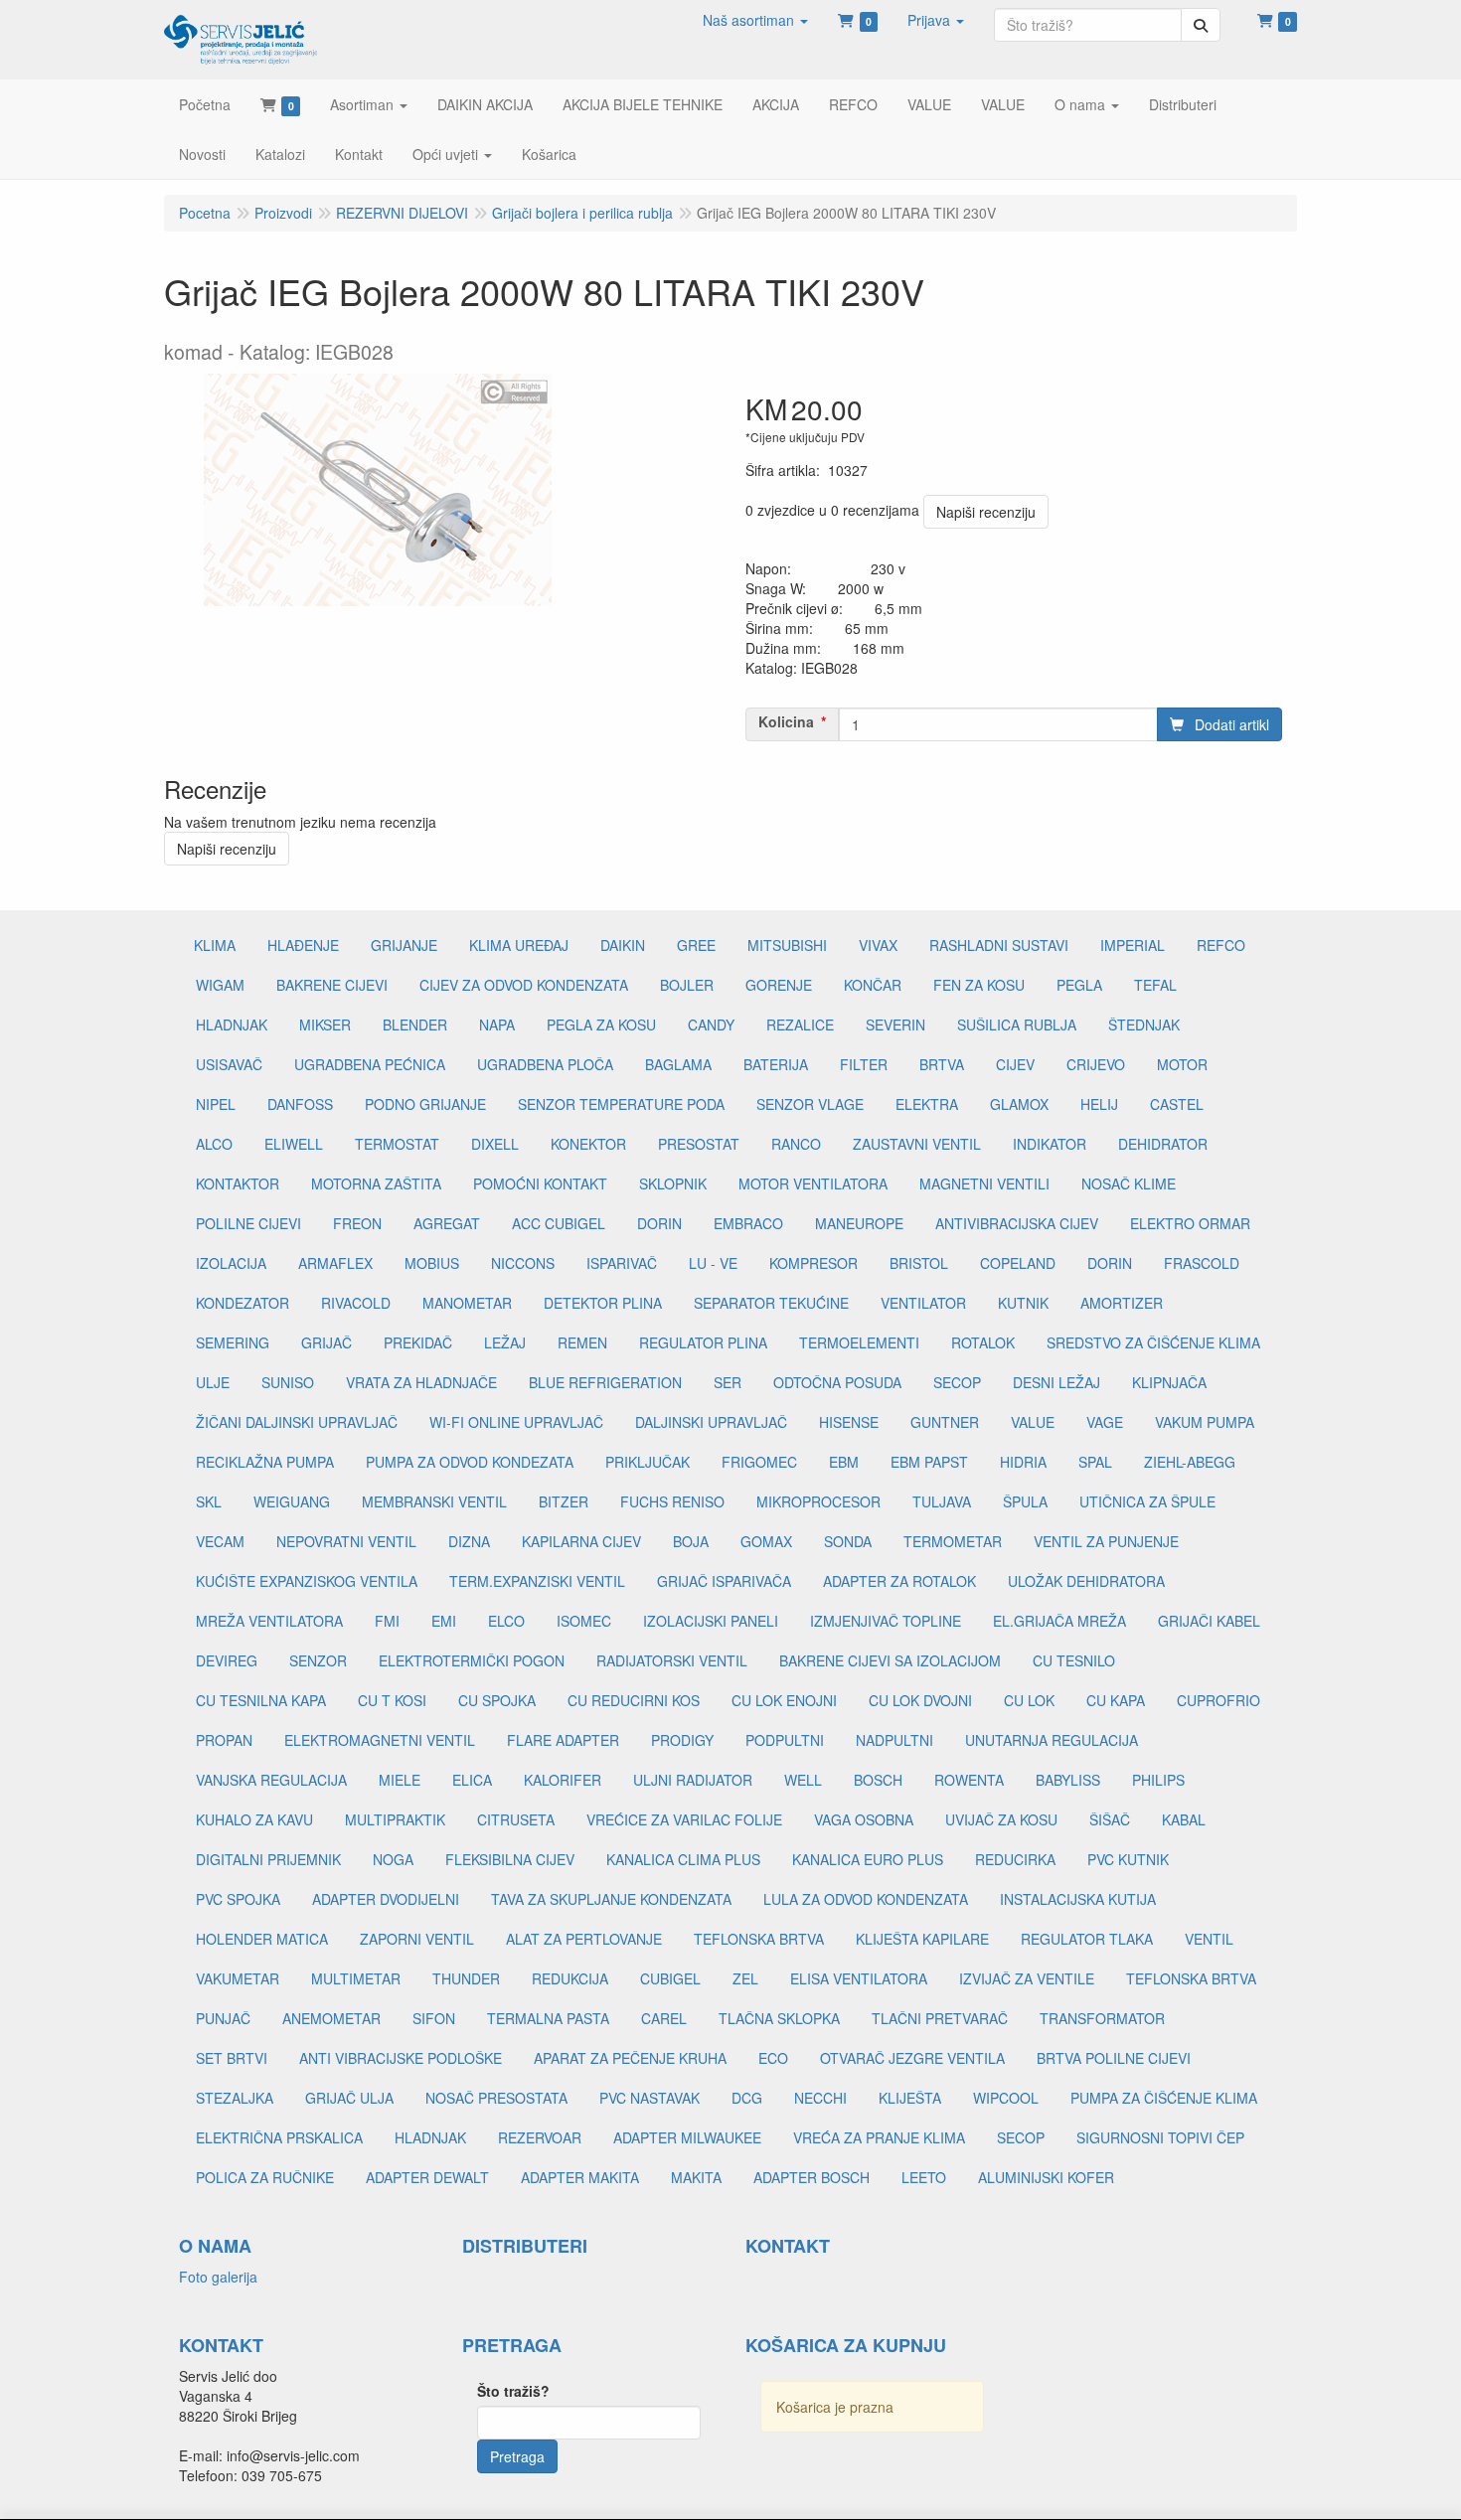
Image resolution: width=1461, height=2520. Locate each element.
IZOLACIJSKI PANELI (711, 1621)
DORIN (659, 1223)
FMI (387, 1621)
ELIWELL (294, 1144)
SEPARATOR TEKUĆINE (771, 1303)
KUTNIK (1023, 1303)
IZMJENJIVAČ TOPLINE (886, 1621)
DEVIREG (227, 1660)
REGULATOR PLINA (703, 1342)
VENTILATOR (923, 1303)
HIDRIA (1023, 1462)
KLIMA (215, 945)
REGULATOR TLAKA (1087, 1939)
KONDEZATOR (243, 1303)
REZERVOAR (540, 2137)
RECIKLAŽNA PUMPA (265, 1462)
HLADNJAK (232, 1024)
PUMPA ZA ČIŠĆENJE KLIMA (1164, 2098)
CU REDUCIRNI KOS (634, 1700)
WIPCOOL (1006, 2098)
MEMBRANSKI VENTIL (434, 1501)
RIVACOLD (356, 1303)
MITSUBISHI (787, 945)
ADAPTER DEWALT (427, 2177)
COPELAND (1018, 1263)
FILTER (864, 1064)
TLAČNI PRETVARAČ (940, 2018)
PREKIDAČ (418, 1342)
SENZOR (318, 1660)
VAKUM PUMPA (1205, 1422)
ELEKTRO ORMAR (1190, 1223)
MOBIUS (432, 1263)
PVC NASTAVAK (649, 2098)
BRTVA (942, 1064)
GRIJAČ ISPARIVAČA (724, 1581)
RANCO (796, 1144)
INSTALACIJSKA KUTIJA (1078, 1899)
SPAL (1095, 1462)
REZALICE (800, 1024)
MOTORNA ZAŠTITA (376, 1183)
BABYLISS (1068, 1780)
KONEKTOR (588, 1144)
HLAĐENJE (303, 945)
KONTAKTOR (238, 1183)
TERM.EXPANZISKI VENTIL (537, 1581)
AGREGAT (447, 1223)
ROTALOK (983, 1342)
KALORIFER (563, 1780)
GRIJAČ (326, 1342)
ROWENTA (969, 1780)
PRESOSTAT (699, 1144)
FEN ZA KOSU (979, 985)
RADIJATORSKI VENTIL (672, 1660)
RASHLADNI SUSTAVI (999, 945)
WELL (803, 1780)
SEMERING (233, 1342)
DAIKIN (623, 945)
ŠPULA (1025, 1501)
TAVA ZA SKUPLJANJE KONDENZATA (611, 1899)
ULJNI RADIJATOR (693, 1780)
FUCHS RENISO (672, 1501)
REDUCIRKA (1015, 1859)
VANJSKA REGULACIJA (271, 1780)
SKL (209, 1501)
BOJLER (687, 985)
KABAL (1184, 1819)
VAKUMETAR (238, 1978)
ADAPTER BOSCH (812, 2177)
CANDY (711, 1024)
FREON (357, 1223)
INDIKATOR (1050, 1144)
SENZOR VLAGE (810, 1104)
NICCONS (523, 1263)
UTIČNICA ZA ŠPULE (1147, 1501)
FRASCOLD (1202, 1263)
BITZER (564, 1501)
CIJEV (1015, 1064)
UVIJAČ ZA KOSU (1001, 1819)
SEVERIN (895, 1024)
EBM (844, 1462)
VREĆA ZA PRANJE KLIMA (879, 2137)
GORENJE (779, 985)
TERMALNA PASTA (548, 2018)
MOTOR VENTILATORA (813, 1183)
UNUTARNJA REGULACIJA (1052, 1740)
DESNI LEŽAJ (1056, 1382)
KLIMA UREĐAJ (519, 945)
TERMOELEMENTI (859, 1342)
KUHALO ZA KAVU (254, 1819)
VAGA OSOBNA (864, 1819)
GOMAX (766, 1541)
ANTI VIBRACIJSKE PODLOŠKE (401, 2058)
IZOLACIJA (231, 1263)
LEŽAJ (505, 1342)
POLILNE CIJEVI (248, 1223)
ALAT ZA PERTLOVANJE (584, 1939)
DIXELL (495, 1144)
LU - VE (713, 1263)
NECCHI (820, 2098)
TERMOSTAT (397, 1144)
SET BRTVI (232, 2058)
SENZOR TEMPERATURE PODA (621, 1104)
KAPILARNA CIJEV (581, 1541)
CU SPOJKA (497, 1700)
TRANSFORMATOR (1102, 2018)
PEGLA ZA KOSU (601, 1024)
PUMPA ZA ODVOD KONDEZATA (470, 1462)
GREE (696, 945)
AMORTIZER (1122, 1303)
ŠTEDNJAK (1144, 1024)
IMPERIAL (1133, 945)
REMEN (582, 1342)
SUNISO (288, 1382)
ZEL (745, 1978)
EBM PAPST (929, 1462)
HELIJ (1099, 1104)
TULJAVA (942, 1501)
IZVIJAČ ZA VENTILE (1027, 1978)
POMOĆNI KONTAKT (540, 1183)
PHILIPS (1158, 1780)
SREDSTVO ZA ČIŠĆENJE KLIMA (1153, 1342)
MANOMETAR (467, 1303)
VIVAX (878, 945)
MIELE (400, 1780)
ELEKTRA (927, 1104)
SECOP (957, 1382)
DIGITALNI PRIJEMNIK (268, 1859)
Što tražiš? (513, 2391)
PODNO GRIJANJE (425, 1104)
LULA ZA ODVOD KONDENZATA (866, 1899)
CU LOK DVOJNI (920, 1700)
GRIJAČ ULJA (349, 2098)
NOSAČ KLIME (1129, 1183)
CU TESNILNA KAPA (261, 1700)
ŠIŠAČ (1110, 1819)
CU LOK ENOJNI (784, 1700)
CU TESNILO (1074, 1660)
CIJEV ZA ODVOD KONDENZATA (524, 985)
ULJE (213, 1382)
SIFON (434, 2018)
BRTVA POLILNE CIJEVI (1114, 2058)
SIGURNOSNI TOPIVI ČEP (1160, 2137)
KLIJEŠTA (910, 2098)
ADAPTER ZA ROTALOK (899, 1581)
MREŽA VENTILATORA (269, 1621)
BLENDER (415, 1024)
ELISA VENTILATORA (859, 1978)
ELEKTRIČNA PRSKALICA (279, 2137)
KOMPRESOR (813, 1263)
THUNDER (466, 1978)
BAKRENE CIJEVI (332, 985)
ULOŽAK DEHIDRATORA (1086, 1581)
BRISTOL (919, 1263)
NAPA (497, 1024)
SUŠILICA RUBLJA (1017, 1024)
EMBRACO (748, 1223)
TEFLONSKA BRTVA (759, 1939)
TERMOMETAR (953, 1541)
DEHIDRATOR (1163, 1144)
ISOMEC (584, 1621)
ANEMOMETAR (331, 2018)
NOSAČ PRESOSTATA (496, 2098)
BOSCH (878, 1780)
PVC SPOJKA (238, 1899)
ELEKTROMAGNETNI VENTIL (380, 1740)
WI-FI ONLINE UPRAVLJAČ (516, 1422)
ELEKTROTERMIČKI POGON (472, 1660)
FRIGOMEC (759, 1462)
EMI (444, 1621)
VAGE (1105, 1422)
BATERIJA (776, 1064)
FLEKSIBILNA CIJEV (510, 1859)
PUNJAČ (223, 2018)
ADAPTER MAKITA (580, 2177)
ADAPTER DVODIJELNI (386, 1899)
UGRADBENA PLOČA (545, 1064)
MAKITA (696, 2177)
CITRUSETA (516, 1819)
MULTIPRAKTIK (395, 1819)
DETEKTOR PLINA (603, 1303)
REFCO (1221, 945)
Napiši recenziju (986, 512)
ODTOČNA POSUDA (837, 1382)
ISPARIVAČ (622, 1263)
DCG (747, 2098)
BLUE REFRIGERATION (605, 1382)
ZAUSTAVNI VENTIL (917, 1144)
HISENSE (849, 1422)
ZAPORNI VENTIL (417, 1939)
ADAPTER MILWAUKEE (687, 2137)
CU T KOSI (392, 1700)
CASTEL (1177, 1104)
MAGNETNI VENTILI (984, 1183)
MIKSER (325, 1024)
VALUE (1033, 1422)
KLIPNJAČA (1169, 1382)
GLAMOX (1019, 1104)
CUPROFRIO (1218, 1700)
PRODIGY (682, 1740)
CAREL (664, 2018)
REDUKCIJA (570, 1978)
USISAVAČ (229, 1064)
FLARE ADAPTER (563, 1740)
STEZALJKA (235, 2098)
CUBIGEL (670, 1978)
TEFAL (1155, 985)
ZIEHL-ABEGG (1190, 1462)
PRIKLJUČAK (648, 1462)
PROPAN (224, 1740)
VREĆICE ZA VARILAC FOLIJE (684, 1819)
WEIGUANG (292, 1501)
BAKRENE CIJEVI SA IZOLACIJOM (890, 1660)
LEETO (924, 2177)
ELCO (506, 1621)
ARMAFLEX (335, 1263)
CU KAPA (1116, 1700)
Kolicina (786, 721)
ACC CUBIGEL (559, 1223)
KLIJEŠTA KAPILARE (922, 1939)
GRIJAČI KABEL (1209, 1621)
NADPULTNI (894, 1740)
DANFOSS (300, 1104)
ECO (773, 2058)
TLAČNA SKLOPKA (779, 2018)
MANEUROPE (859, 1223)
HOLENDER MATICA (262, 1939)
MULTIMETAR (356, 1978)
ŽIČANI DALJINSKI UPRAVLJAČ (297, 1422)
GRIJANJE (404, 945)
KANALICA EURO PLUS (868, 1859)
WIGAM (220, 985)
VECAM (220, 1541)
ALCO (214, 1144)
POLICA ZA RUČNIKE (265, 2177)
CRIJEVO (1096, 1064)
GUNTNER (945, 1422)
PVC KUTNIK (1128, 1859)
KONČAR (873, 985)
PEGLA (1079, 985)
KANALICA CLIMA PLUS (683, 1859)
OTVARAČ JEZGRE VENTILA (912, 2058)
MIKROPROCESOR (818, 1501)
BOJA (691, 1541)
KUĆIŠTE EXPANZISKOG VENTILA (307, 1581)
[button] (755, 20)
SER (728, 1382)
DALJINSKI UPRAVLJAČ (711, 1422)
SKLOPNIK (673, 1183)
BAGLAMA (678, 1064)
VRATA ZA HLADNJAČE (421, 1382)
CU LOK (1029, 1700)
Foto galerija (218, 2277)
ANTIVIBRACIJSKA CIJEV (1017, 1223)
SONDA (848, 1541)
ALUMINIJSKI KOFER (1046, 2177)
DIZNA (469, 1541)
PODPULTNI (785, 1740)
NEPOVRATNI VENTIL (346, 1541)
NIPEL (216, 1104)
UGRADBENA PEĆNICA (370, 1064)
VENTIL (1209, 1939)
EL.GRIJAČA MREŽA (1059, 1621)
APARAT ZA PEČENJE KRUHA (630, 2058)
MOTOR (1182, 1064)
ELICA (472, 1780)
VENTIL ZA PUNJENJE (1106, 1541)
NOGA (393, 1859)
